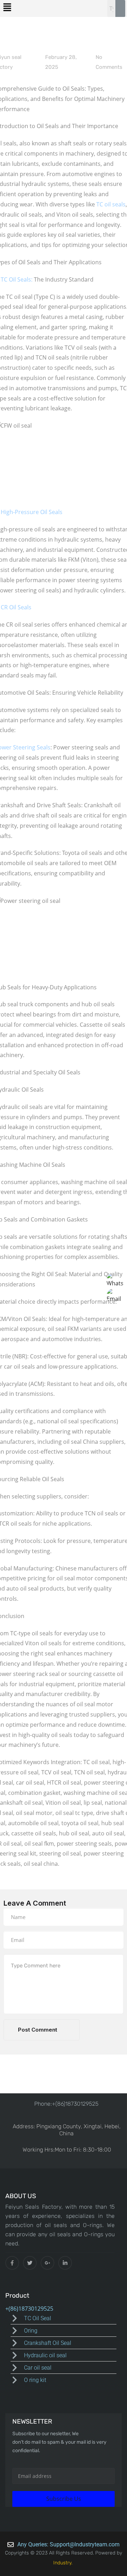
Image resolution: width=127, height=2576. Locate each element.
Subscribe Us (64, 2499)
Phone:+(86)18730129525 (66, 2104)
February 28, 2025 (61, 62)
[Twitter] (30, 2263)
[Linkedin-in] (65, 2263)
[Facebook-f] (12, 2263)
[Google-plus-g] (47, 2263)
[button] (7, 7)
